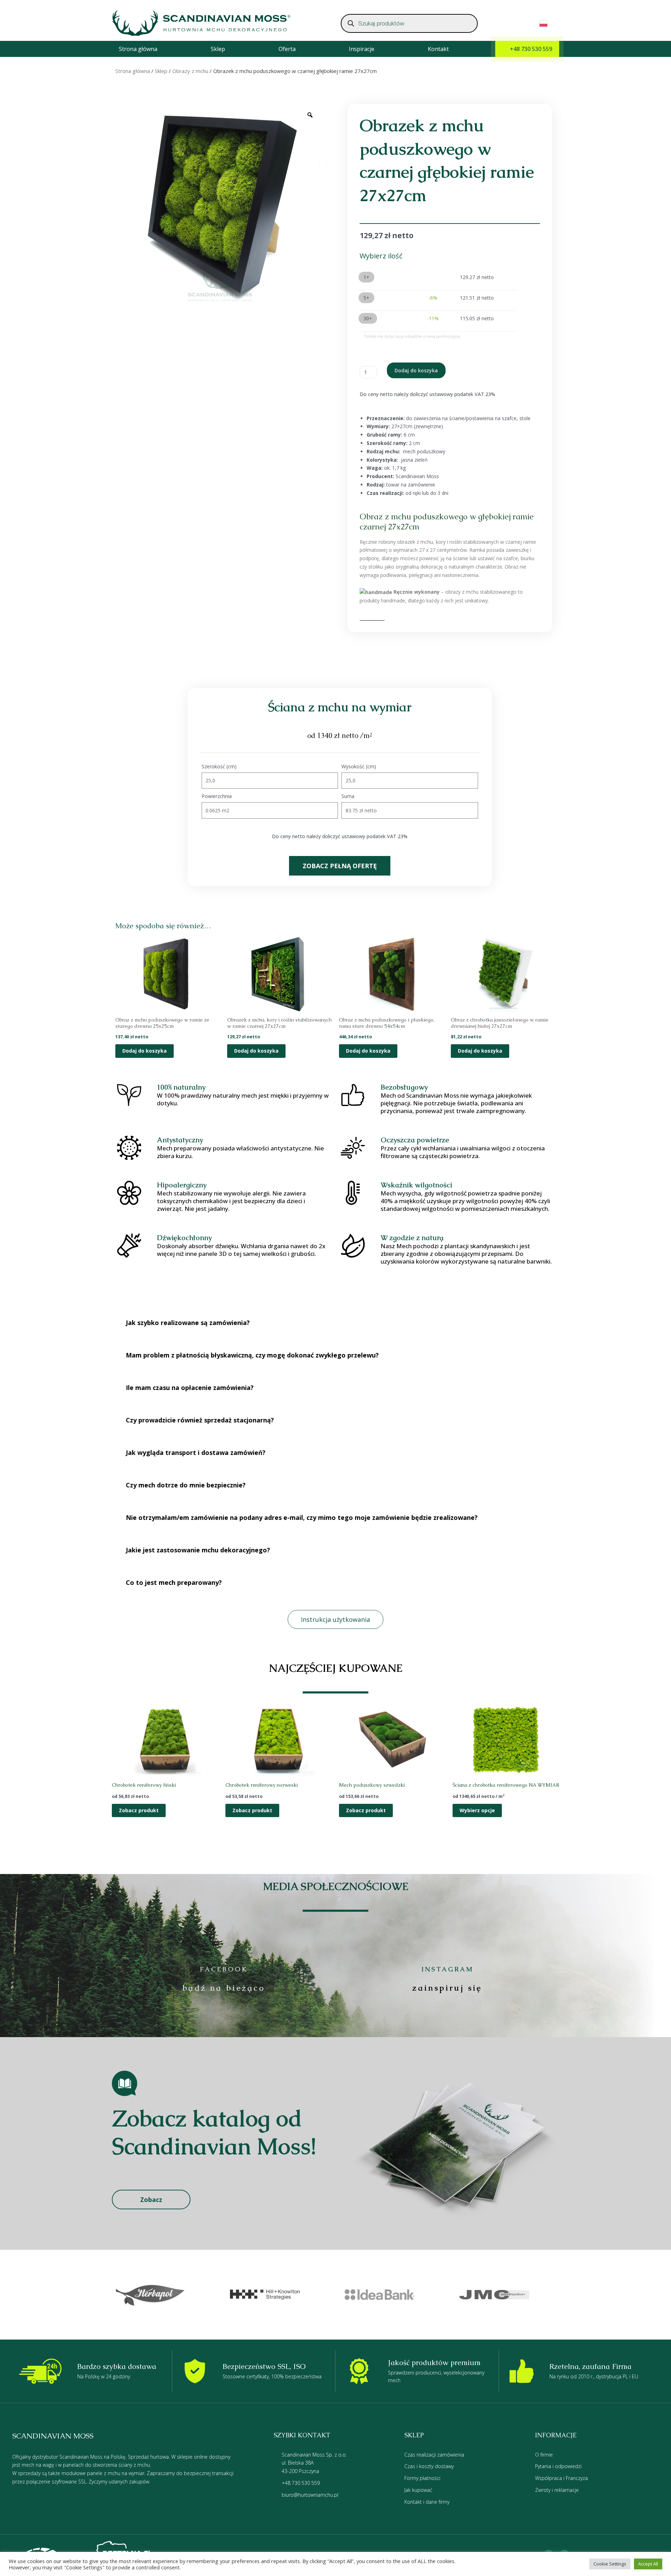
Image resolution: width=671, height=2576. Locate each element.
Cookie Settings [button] (610, 2564)
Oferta (287, 49)
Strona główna (138, 49)
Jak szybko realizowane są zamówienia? (188, 1323)
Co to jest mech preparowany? (174, 1582)
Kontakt (438, 49)
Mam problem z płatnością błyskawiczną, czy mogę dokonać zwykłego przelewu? (252, 1355)
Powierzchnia (217, 796)
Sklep (218, 49)
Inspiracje (362, 49)
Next (570, 2295)
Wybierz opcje (477, 1810)
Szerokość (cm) (219, 766)
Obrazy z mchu (190, 71)
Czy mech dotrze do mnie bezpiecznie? (186, 1485)
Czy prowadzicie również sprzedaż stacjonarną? (200, 1420)
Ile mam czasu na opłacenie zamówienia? (190, 1388)
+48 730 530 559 (531, 49)
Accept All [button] (648, 2564)
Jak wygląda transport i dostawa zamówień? (196, 1452)
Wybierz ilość (381, 256)
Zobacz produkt (139, 1810)
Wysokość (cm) (359, 766)
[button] (335, 1323)
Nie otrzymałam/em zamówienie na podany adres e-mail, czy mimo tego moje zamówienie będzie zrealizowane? (302, 1517)
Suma (348, 796)
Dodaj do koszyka (416, 370)
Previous (101, 2295)
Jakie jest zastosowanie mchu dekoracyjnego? (198, 1550)
